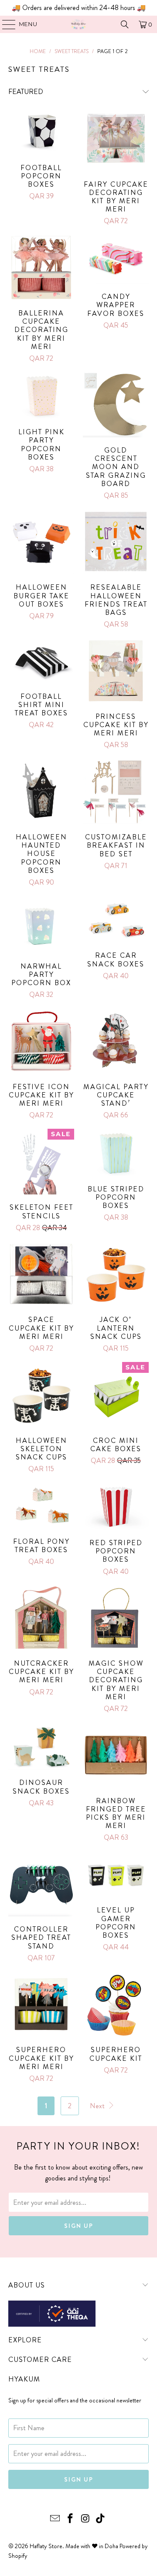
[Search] (125, 24)
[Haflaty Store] (78, 24)
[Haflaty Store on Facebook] (71, 2519)
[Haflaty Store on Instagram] (86, 2519)
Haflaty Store (46, 2546)
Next (98, 2106)
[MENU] (5, 24)
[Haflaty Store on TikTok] (101, 2519)
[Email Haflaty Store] (55, 2519)
